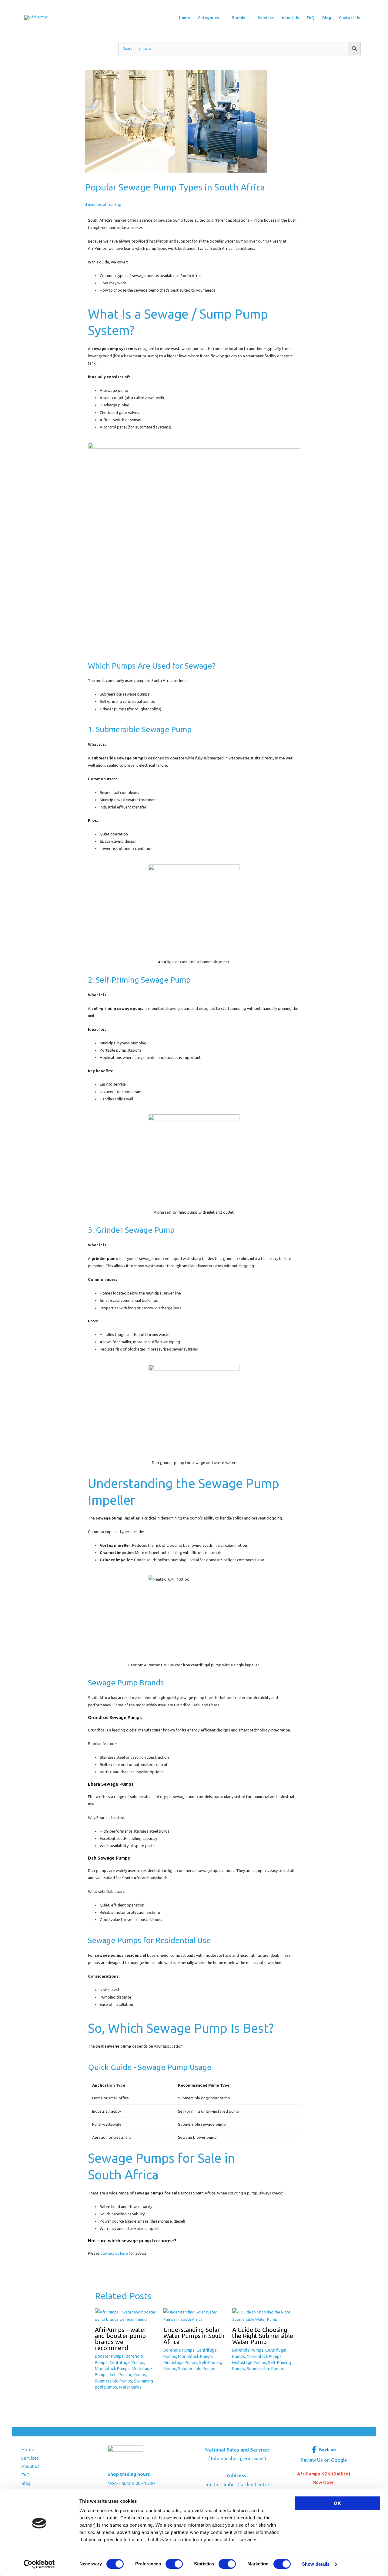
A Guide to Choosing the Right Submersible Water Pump (263, 2336)
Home (28, 2450)
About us (30, 2466)
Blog (26, 2483)
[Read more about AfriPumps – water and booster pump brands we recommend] (125, 2315)
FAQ (25, 2475)
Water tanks (130, 2387)
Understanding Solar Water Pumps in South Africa (194, 2336)
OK (338, 2503)
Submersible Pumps (114, 2381)
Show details (316, 2564)
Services (30, 2458)
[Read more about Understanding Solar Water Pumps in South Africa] (194, 2315)
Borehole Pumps (179, 2350)
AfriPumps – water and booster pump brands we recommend (121, 2339)
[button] (221, 18)
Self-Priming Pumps (128, 2375)
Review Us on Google (324, 2460)
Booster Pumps (109, 2356)
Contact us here (114, 2253)
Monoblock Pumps (112, 2369)
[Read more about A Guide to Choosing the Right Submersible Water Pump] (263, 2315)
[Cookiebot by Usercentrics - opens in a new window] (39, 2564)
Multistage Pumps (180, 2363)
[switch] (174, 2564)
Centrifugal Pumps (127, 2363)
